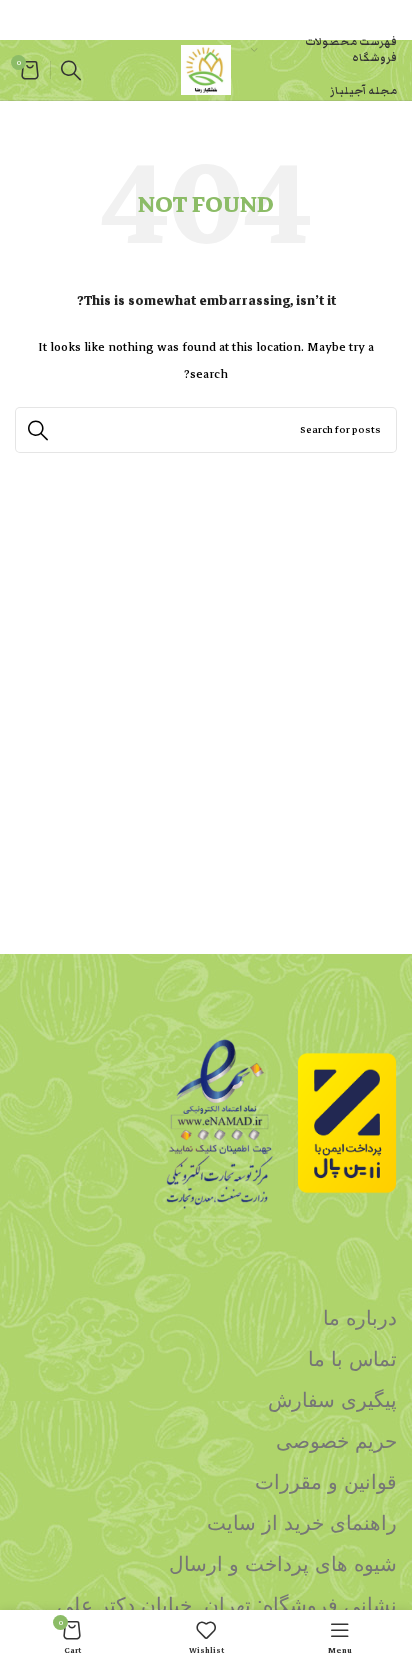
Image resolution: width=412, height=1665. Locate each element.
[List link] (206, 1318)
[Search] (71, 70)
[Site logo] (206, 69)
